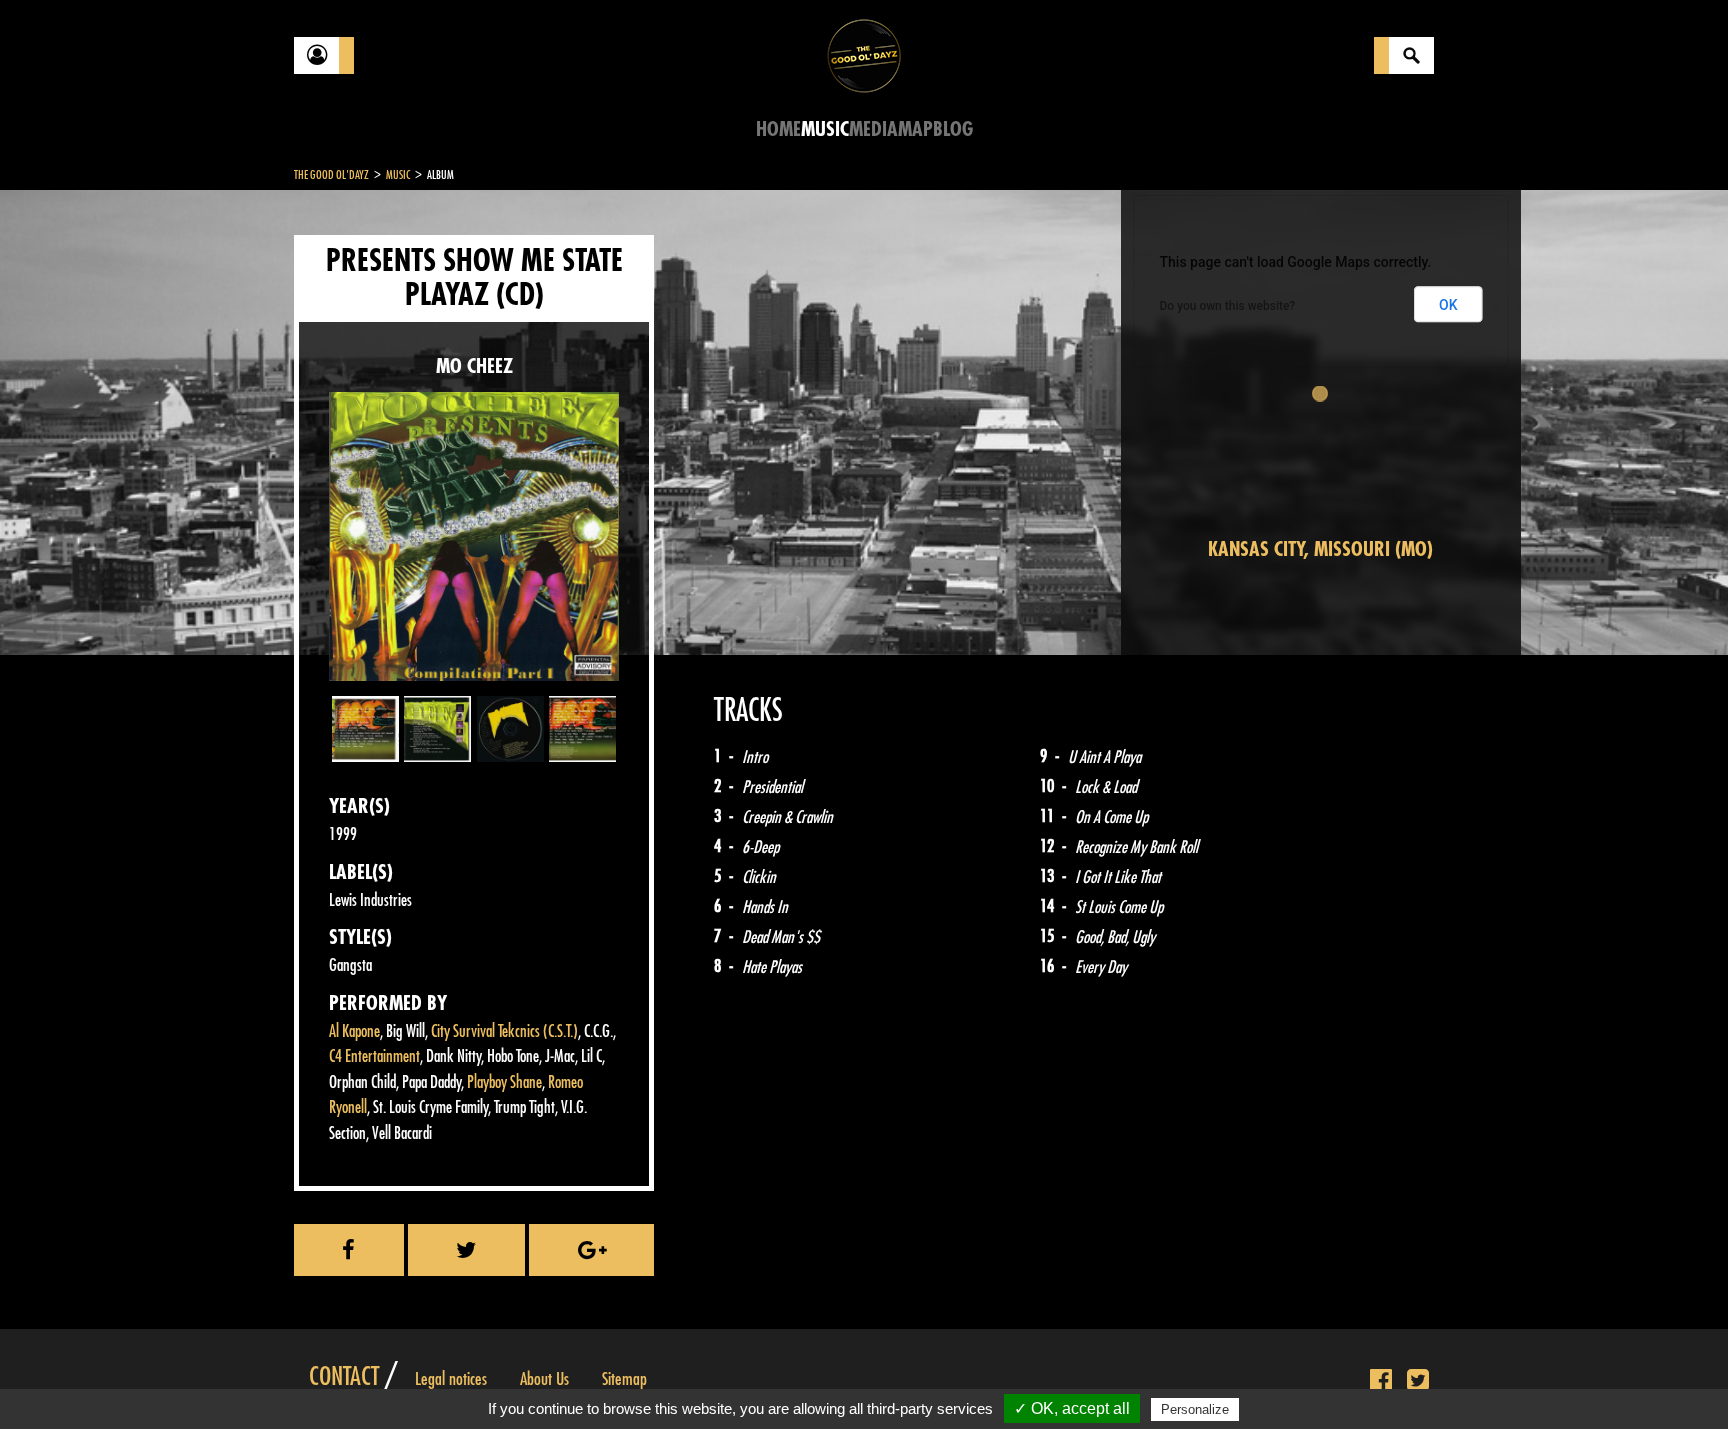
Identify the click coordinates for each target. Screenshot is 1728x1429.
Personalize (1195, 1409)
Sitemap (624, 1379)
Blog (953, 129)
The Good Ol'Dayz (331, 175)
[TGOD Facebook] (1381, 1381)
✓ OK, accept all (1072, 1408)
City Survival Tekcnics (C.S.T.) (504, 1031)
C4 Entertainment (374, 1056)
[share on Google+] (591, 1250)
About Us (544, 1379)
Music (825, 129)
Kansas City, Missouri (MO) (1320, 549)
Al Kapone (354, 1031)
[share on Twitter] (467, 1250)
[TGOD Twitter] (1418, 1381)
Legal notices (451, 1379)
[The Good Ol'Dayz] (864, 54)
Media (873, 129)
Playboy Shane (504, 1082)
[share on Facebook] (349, 1250)
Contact (344, 1377)
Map (915, 129)
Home (778, 129)
